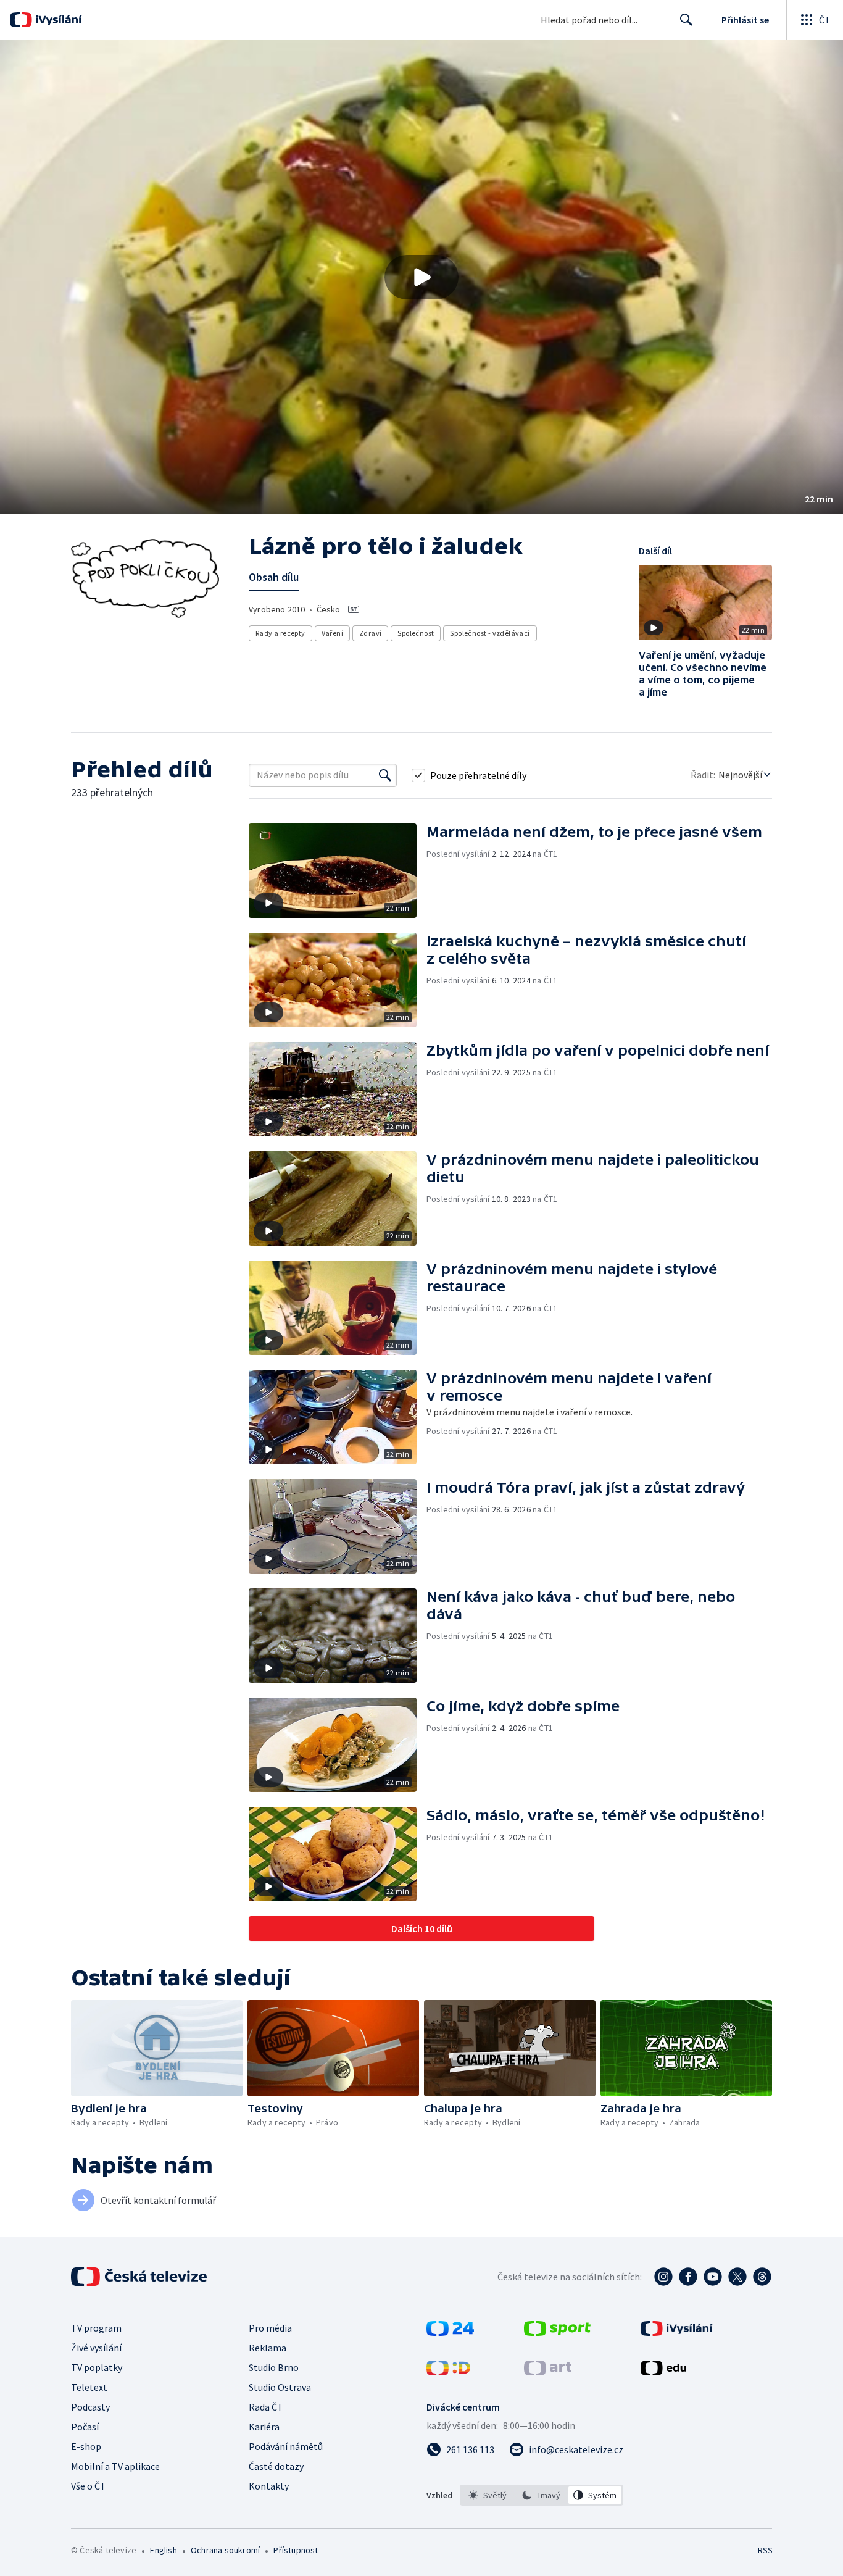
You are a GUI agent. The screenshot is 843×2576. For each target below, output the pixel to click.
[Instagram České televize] (663, 2277)
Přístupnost (296, 2550)
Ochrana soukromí (225, 2550)
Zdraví (370, 633)
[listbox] (542, 2495)
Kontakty (269, 2486)
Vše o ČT (89, 2486)
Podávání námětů (286, 2446)
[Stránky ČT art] (548, 2372)
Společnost (416, 633)
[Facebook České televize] (688, 2277)
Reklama (268, 2348)
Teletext (89, 2387)
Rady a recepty (280, 633)
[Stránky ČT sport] (557, 2332)
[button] (421, 277)
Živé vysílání (96, 2348)
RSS (765, 2550)
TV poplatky (97, 2367)
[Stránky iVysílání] (677, 2332)
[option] (488, 2495)
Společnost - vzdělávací (490, 633)
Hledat (686, 20)
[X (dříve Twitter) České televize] (737, 2277)
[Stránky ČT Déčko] (448, 2372)
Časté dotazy (276, 2466)
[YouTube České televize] (713, 2277)
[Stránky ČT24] (450, 2332)
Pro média (270, 2328)
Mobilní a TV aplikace (115, 2466)
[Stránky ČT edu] (663, 2372)
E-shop (86, 2446)
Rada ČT (266, 2407)
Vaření (332, 633)
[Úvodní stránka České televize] (140, 2277)
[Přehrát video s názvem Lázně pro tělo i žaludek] (421, 277)
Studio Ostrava (280, 2387)
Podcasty (90, 2407)
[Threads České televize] (762, 2277)
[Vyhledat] (385, 775)
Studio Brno (274, 2367)
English (163, 2550)
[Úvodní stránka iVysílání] (57, 20)
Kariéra (264, 2427)
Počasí (85, 2427)
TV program (96, 2328)
